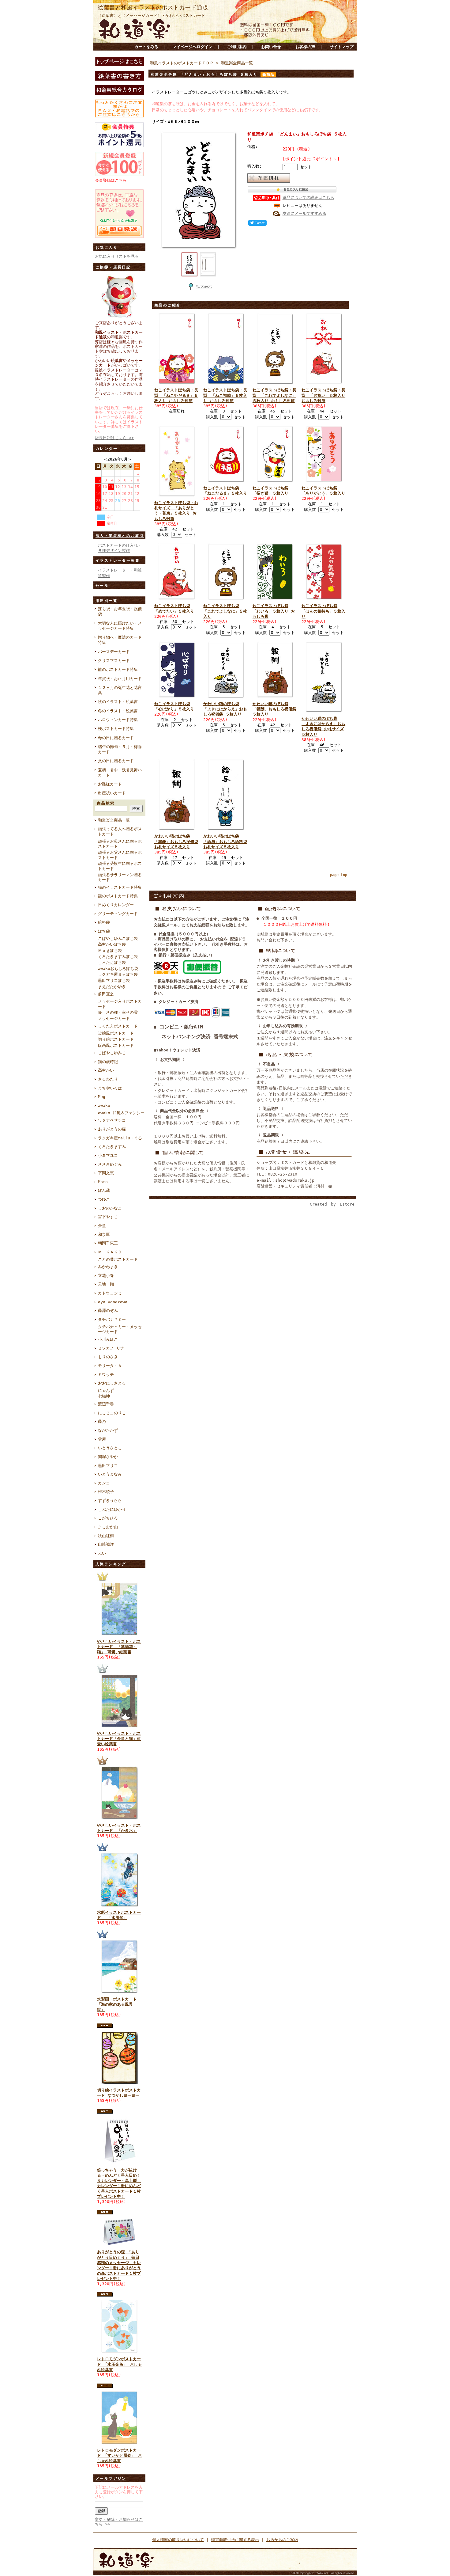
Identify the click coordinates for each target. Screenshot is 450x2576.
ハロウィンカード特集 (118, 720)
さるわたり (108, 1079)
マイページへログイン (193, 47)
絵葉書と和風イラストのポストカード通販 (153, 8)
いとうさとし (110, 1448)
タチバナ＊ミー (112, 1319)
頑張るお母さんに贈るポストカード (120, 844)
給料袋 (104, 922)
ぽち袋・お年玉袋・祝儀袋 (120, 611)
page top (339, 875)
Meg (102, 1097)
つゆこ (104, 1199)
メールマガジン (111, 2479)
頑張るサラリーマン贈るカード (120, 877)
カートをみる (146, 47)
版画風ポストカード (116, 1045)
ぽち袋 (104, 931)
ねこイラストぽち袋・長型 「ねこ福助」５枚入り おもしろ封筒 (225, 395)
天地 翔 (106, 1284)
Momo (103, 1182)
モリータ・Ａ (110, 1366)
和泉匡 (104, 1235)
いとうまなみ (110, 1474)
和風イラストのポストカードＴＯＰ (182, 63)
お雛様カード (110, 784)
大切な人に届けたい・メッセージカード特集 (120, 626)
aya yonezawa (113, 1302)
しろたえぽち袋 (112, 962)
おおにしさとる (112, 1383)
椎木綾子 (106, 1492)
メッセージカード (114, 1018)
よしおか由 (108, 1527)
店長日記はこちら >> (114, 438)
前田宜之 (106, 994)
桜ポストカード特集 (116, 729)
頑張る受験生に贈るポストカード (120, 866)
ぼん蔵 (104, 1190)
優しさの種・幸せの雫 (118, 1012)
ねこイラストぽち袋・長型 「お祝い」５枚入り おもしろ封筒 (323, 395)
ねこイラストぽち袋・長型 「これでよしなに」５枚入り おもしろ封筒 (274, 395)
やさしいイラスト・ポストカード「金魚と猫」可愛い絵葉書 (119, 1739)
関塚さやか (108, 1457)
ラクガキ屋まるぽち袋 (118, 974)
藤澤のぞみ (108, 1311)
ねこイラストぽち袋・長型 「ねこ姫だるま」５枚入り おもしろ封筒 (176, 395)
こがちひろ (108, 1518)
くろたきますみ (112, 1147)
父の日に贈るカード (116, 761)
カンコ (104, 1483)
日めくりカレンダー (116, 905)
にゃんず (106, 1391)
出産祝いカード (112, 793)
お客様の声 (305, 47)
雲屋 (102, 1439)
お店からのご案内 (282, 2540)
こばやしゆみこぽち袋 (118, 938)
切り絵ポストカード (116, 1039)
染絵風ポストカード (116, 1033)
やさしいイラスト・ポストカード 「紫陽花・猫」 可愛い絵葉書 (119, 1647)
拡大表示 (204, 286)
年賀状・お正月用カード (120, 679)
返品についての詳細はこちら (308, 198)
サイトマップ (342, 47)
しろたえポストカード (118, 1026)
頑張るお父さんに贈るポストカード (120, 855)
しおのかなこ (110, 1208)
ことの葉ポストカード (118, 1259)
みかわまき (108, 1267)
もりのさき (108, 1357)
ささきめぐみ (110, 1164)
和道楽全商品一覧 (114, 820)
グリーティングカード (118, 914)
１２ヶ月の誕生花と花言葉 (120, 690)
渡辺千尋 (106, 1404)
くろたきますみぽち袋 (118, 957)
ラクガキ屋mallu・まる (120, 1138)
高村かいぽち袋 (112, 944)
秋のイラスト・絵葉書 (118, 702)
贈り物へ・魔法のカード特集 (120, 640)
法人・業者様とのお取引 (120, 536)
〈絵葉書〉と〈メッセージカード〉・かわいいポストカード (151, 15)
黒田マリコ (108, 1466)
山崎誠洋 (106, 1544)
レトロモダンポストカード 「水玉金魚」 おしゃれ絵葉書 (119, 2364)
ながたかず (108, 1430)
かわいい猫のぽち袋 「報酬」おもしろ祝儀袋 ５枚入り (274, 709)
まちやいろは (110, 1088)
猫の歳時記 (108, 1062)
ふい (102, 1553)
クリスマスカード (114, 661)
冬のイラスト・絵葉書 (118, 711)
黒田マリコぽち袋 (114, 980)
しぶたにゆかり (112, 1509)
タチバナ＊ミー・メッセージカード (120, 1329)
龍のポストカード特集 (118, 669)
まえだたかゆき (112, 987)
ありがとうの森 (112, 1129)
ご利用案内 (237, 47)
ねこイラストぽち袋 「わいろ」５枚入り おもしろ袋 (274, 611)
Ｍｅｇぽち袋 (110, 950)
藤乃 (102, 1421)
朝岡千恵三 (108, 1243)
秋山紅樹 (106, 1536)
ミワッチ (106, 1375)
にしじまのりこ (112, 1413)
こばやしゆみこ (112, 1053)
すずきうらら (110, 1501)
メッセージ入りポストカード (120, 1004)
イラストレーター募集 (118, 560)
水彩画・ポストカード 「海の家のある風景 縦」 (117, 2004)
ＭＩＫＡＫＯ (110, 1252)
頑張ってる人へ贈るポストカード (120, 831)
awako (104, 1106)
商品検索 (106, 803)
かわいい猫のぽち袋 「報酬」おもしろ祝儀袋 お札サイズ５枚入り (176, 842)
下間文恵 (106, 1173)
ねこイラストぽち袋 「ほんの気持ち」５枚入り (323, 611)
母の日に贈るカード (116, 738)
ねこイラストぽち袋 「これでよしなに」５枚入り (225, 611)
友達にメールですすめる (304, 213)
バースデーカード (114, 652)
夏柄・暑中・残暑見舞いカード (120, 773)
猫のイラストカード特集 (120, 887)
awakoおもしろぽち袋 (118, 969)
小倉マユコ (108, 1155)
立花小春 (106, 1276)
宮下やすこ (108, 1217)
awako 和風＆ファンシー (121, 1113)
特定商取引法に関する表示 (235, 2540)
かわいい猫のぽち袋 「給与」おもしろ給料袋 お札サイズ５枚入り (225, 842)
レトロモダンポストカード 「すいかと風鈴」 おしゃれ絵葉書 (119, 2456)
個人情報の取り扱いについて (178, 2540)
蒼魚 (102, 1226)
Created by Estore (332, 1204)
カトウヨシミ (110, 1293)
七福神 (104, 1396)
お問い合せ (271, 47)
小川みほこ (108, 1339)
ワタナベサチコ (112, 1120)
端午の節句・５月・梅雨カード (120, 749)
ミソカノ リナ (111, 1348)
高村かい (106, 1070)
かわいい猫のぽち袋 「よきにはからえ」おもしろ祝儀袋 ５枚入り (225, 709)
